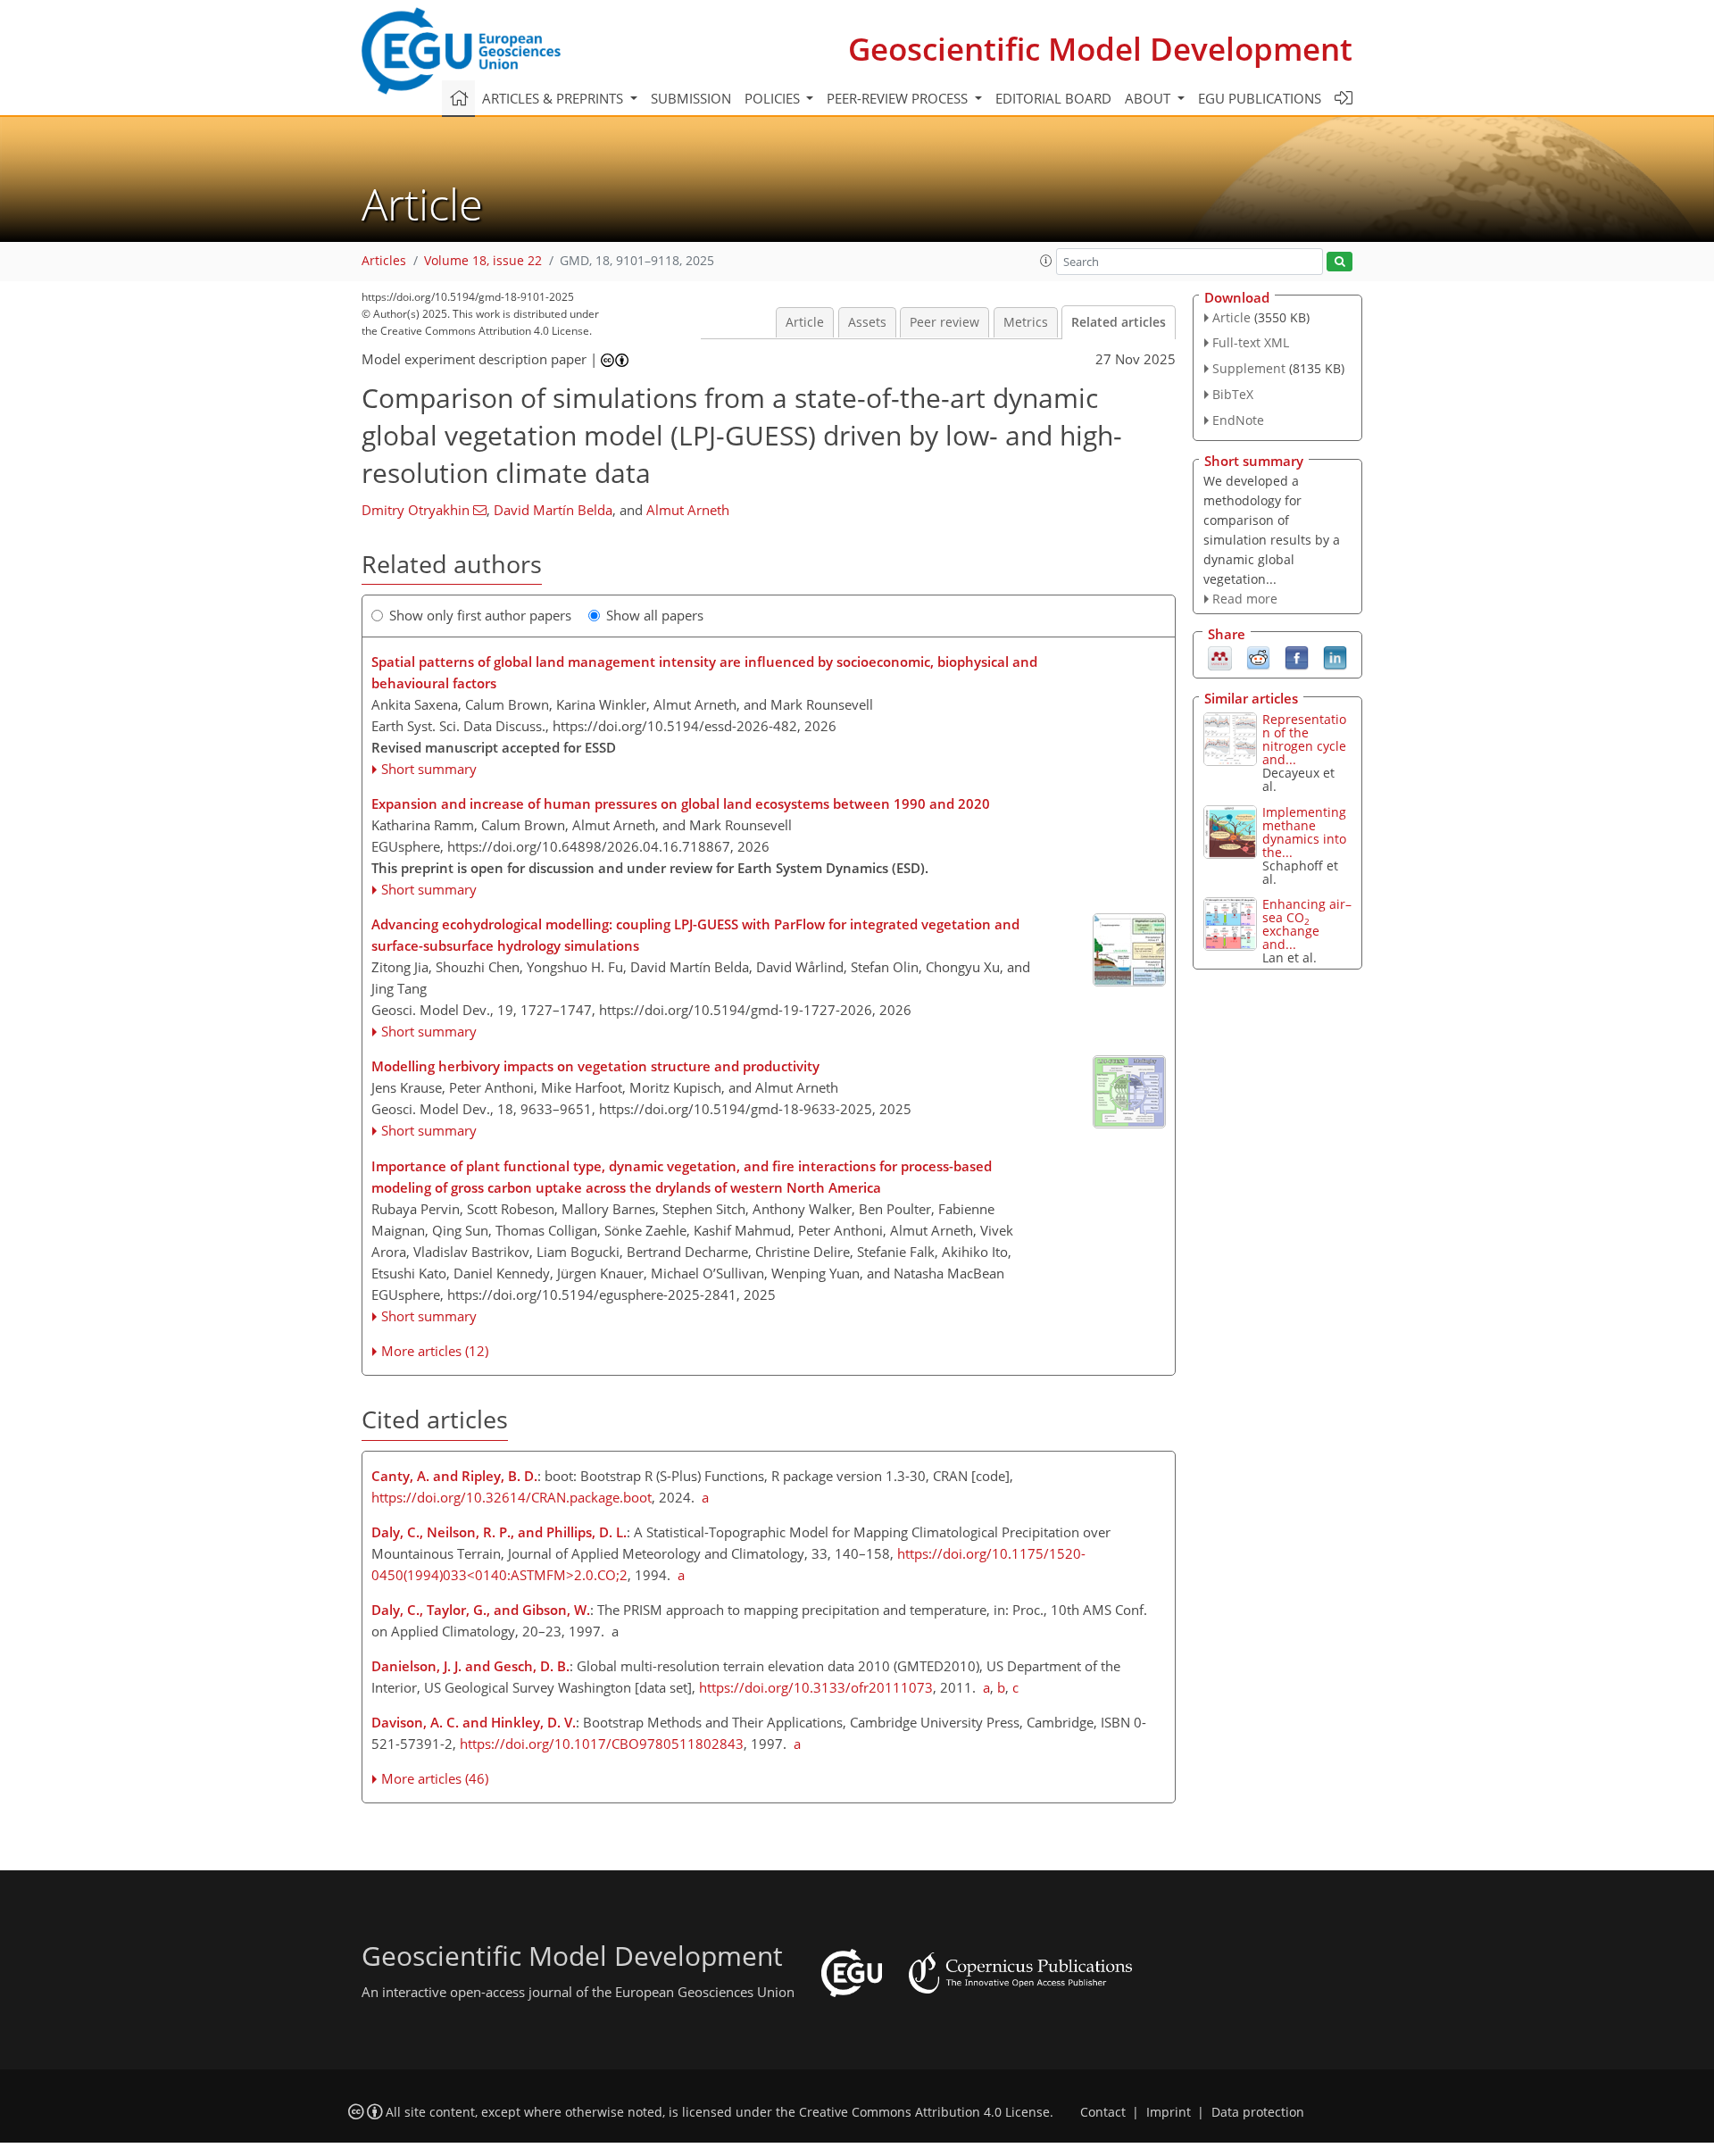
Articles (384, 261)
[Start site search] (1340, 262)
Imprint (1169, 2112)
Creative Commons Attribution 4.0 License (924, 2112)
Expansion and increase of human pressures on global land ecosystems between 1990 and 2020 (681, 803)
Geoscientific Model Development (1100, 49)
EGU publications (1260, 98)
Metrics (1026, 322)
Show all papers (655, 615)
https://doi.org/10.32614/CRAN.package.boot (512, 1497)
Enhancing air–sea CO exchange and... (1307, 924)
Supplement (1249, 368)
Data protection (1258, 2112)
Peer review (944, 322)
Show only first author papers (480, 615)
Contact (1103, 2112)
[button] (1046, 261)
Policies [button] (774, 98)
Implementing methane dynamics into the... (1304, 832)
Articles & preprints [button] (554, 98)
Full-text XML (1251, 342)
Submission (691, 98)
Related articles (1119, 322)
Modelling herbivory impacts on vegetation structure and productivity (595, 1066)
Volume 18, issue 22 (483, 261)
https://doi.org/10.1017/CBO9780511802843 (602, 1744)
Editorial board (1053, 98)
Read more (1245, 599)
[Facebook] (1297, 657)
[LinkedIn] (1335, 657)
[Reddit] (1258, 657)
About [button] (1149, 98)
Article (805, 322)
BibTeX (1233, 394)
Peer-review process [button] (899, 98)
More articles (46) (435, 1778)
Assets (867, 322)
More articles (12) (435, 1351)
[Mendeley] (1220, 657)
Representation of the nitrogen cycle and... (1304, 739)
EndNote (1238, 420)
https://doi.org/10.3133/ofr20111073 (816, 1687)
